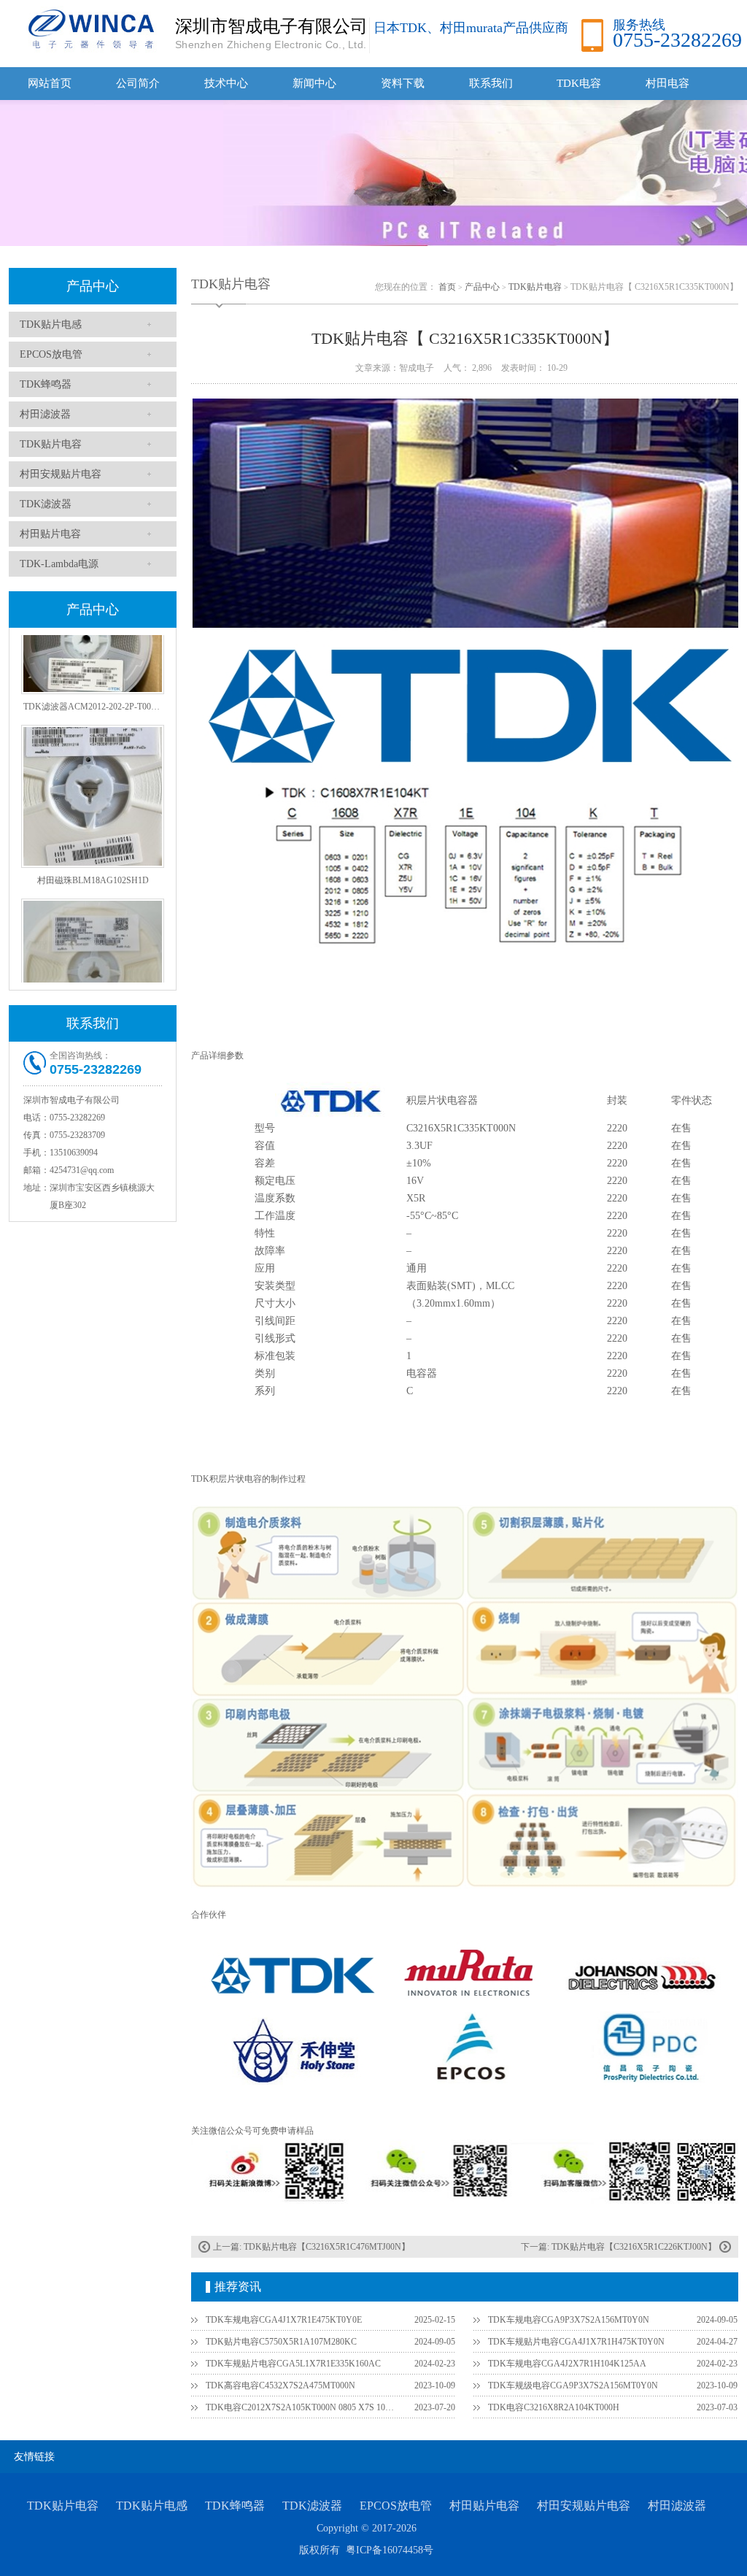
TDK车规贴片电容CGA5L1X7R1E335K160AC (293, 2364)
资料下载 (403, 83)
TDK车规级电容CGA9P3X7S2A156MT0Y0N (573, 2385)
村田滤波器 (45, 414)
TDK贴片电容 (51, 444)
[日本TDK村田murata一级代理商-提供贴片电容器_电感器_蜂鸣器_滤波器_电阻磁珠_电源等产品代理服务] (89, 28)
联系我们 (491, 83)
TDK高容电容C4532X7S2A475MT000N (280, 2385)
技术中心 (226, 83)
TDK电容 (579, 83)
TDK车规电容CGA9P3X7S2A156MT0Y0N (569, 2320)
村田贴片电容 (50, 534)
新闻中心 (314, 83)
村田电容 (667, 83)
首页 (447, 287)
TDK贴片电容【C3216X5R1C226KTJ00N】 (634, 2247)
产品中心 (93, 286)
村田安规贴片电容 (61, 474)
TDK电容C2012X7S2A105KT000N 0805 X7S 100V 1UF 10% (301, 2407)
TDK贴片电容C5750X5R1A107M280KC (281, 2342)
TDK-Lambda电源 (59, 564)
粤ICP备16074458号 (390, 2550)
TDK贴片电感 (51, 324)
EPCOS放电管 (51, 354)
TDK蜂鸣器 (46, 384)
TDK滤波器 (46, 504)
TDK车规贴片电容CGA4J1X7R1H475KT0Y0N (576, 2342)
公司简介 (138, 83)
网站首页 (50, 83)
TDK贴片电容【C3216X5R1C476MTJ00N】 (327, 2247)
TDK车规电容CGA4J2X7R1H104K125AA (567, 2364)
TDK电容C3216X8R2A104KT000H (554, 2407)
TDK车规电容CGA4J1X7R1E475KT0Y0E (284, 2320)
